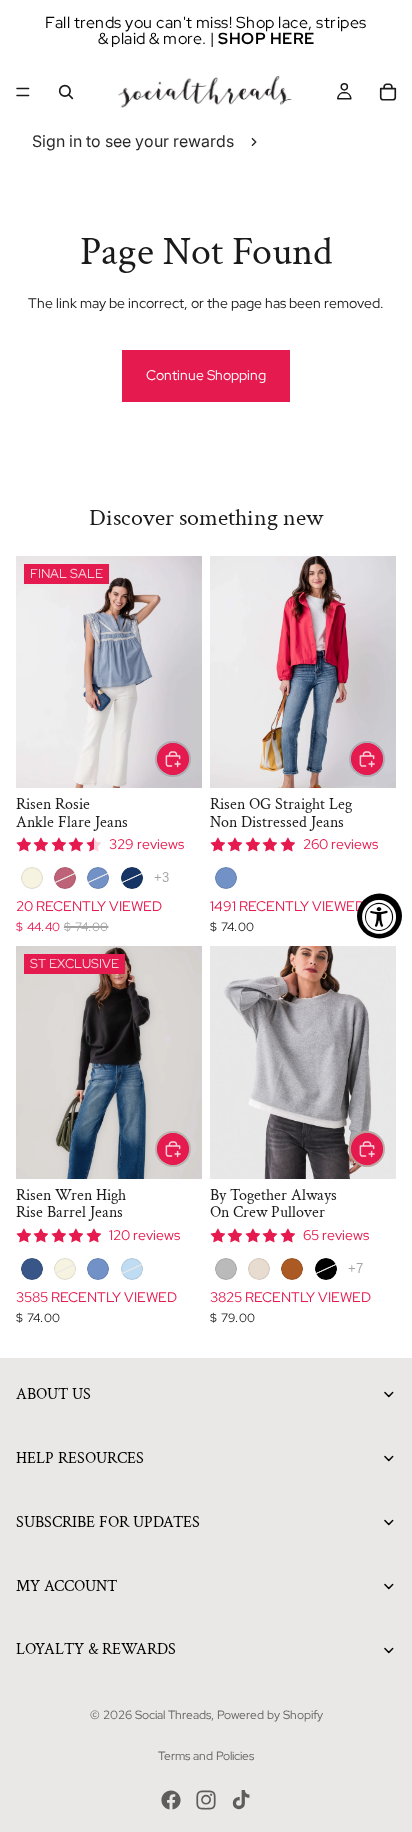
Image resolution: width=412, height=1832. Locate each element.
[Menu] (23, 92)
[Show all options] (161, 877)
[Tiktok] (241, 1800)
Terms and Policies (206, 1756)
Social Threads (173, 1715)
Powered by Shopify (270, 1715)
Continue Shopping (206, 375)
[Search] (66, 92)
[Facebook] (171, 1800)
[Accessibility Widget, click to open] (379, 916)
